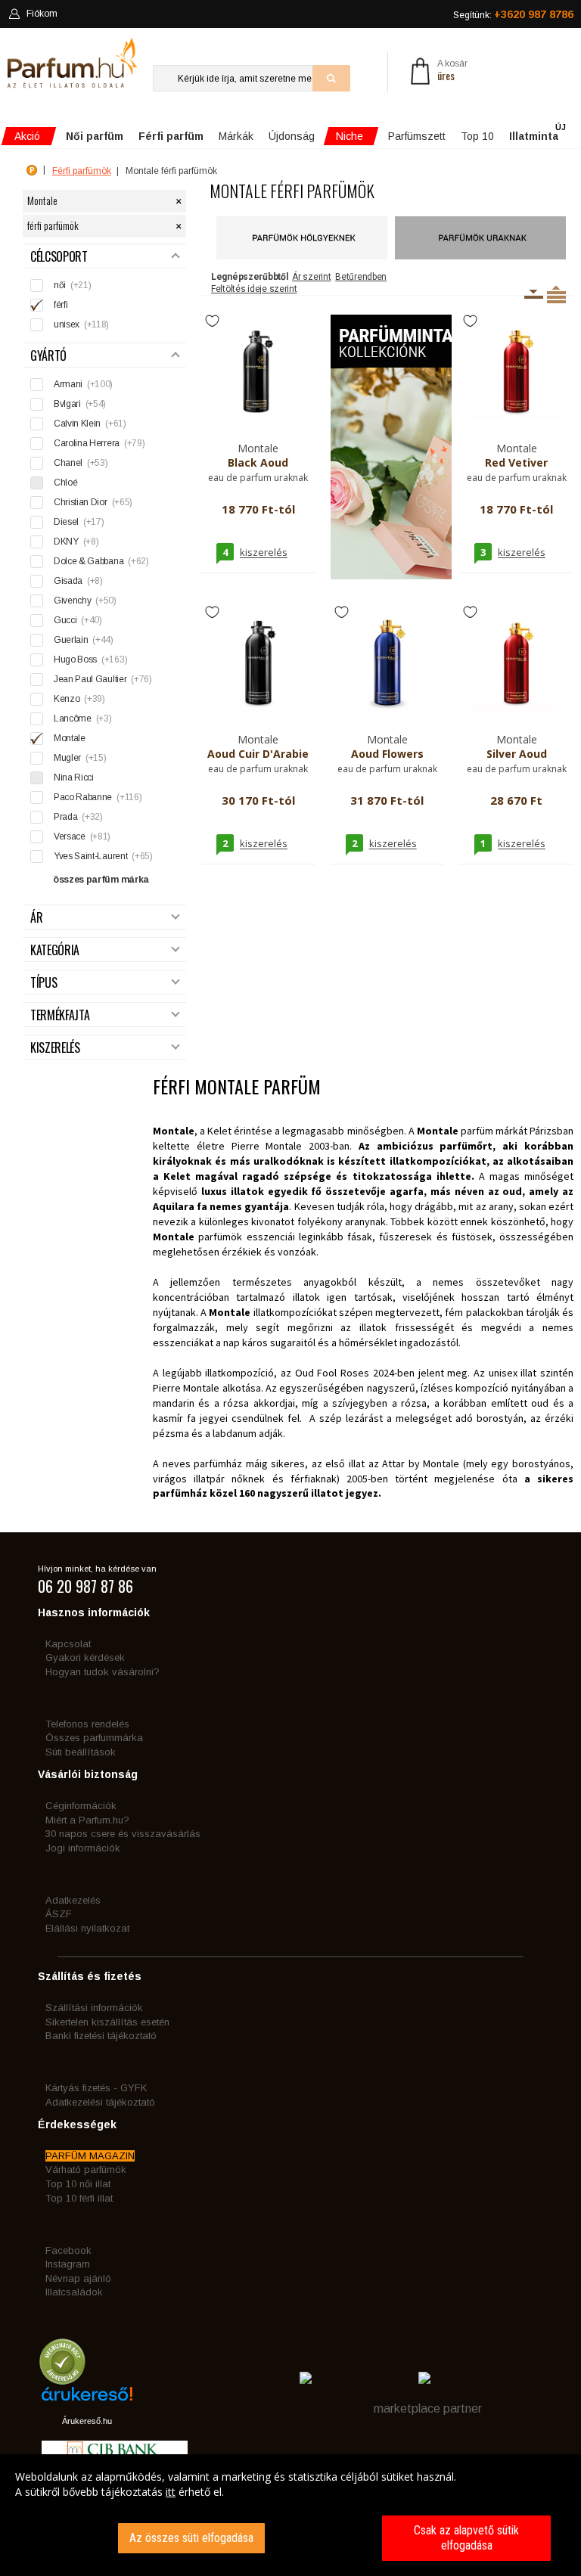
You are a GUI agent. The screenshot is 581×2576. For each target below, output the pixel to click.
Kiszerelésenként (534, 294)
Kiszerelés (55, 1048)
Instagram (68, 2264)
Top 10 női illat (78, 2184)
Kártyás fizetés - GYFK (96, 2088)
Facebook (68, 2250)
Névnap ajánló (78, 2278)
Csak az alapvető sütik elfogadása (466, 2538)
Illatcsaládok (74, 2292)
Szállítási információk (94, 2008)
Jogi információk (83, 1848)
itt (171, 2492)
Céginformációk (81, 1806)
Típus (43, 983)
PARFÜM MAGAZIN (90, 2156)
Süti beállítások (81, 1752)
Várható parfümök (86, 2169)
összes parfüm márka (101, 880)
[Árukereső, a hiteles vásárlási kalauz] (62, 2378)
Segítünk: (513, 14)
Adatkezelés (73, 1900)
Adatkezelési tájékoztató (100, 2102)
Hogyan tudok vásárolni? (103, 1672)
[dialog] (290, 2515)
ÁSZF (59, 1914)
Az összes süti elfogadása (191, 2538)
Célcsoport (59, 257)
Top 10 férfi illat (79, 2198)
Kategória (55, 950)
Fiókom (42, 14)
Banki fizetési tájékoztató (101, 2036)
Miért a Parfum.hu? (87, 1820)
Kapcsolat (68, 1644)
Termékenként (556, 294)
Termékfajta (60, 1015)
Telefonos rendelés (87, 1724)
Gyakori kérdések (85, 1657)
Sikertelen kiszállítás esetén (107, 2022)
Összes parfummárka (94, 1738)
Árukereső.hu (87, 2421)
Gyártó (48, 356)
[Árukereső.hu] (87, 2399)
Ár (36, 918)
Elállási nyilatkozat (87, 1928)
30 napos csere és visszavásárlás (123, 1834)
